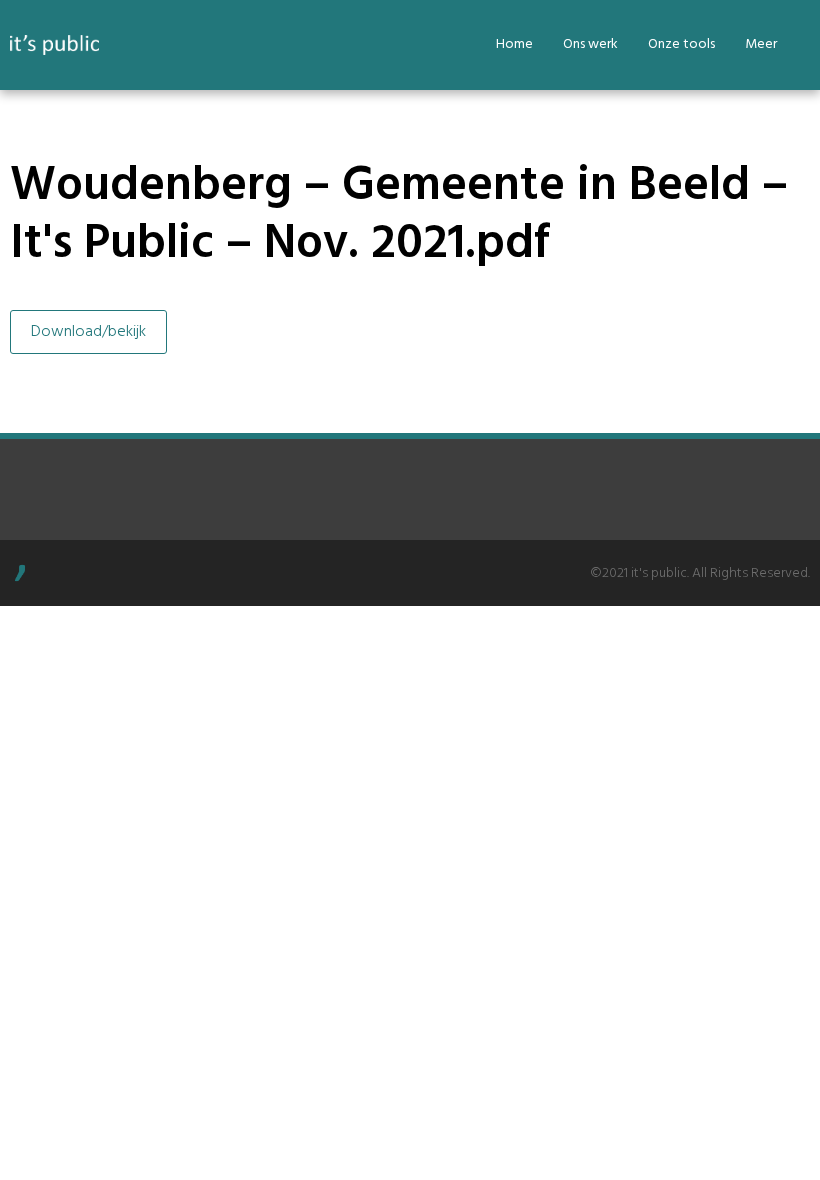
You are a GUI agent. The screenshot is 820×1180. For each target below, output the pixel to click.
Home (514, 44)
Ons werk (590, 44)
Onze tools (681, 44)
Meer (761, 44)
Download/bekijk (88, 332)
